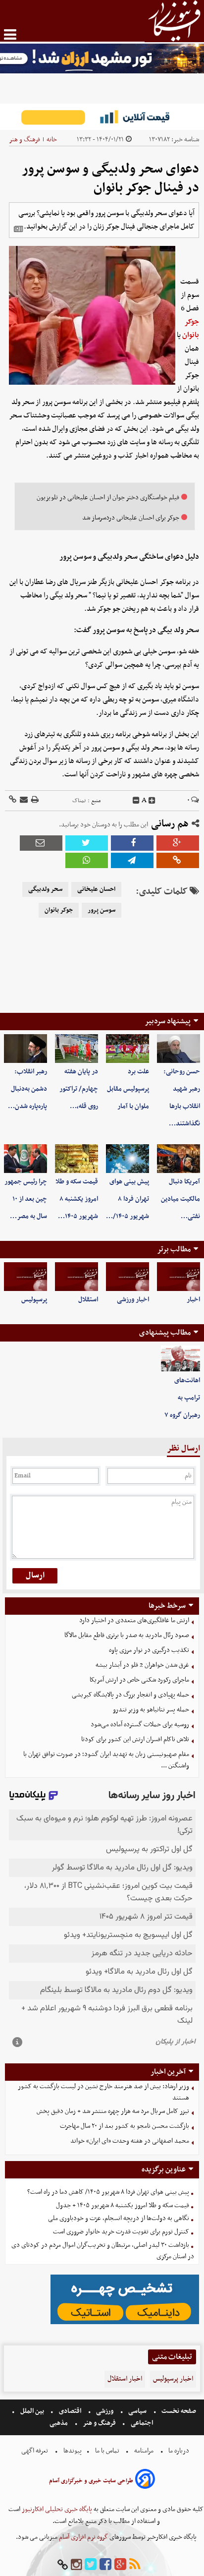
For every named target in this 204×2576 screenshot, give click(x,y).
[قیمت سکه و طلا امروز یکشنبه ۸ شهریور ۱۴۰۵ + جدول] (76, 1159)
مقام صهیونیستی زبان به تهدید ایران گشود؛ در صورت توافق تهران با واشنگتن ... (106, 1760)
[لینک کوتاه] (13, 800)
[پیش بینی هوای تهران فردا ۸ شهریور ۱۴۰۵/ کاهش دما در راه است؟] (127, 1159)
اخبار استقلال (125, 2379)
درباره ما (179, 2451)
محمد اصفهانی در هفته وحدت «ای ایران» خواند (130, 2141)
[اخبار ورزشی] (127, 1277)
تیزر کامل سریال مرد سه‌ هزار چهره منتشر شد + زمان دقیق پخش (113, 2111)
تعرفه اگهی (35, 2451)
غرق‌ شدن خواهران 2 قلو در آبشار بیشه (142, 1665)
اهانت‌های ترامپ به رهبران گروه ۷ (182, 1398)
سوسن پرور (102, 910)
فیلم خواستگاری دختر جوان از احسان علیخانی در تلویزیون (108, 498)
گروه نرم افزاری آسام (83, 2537)
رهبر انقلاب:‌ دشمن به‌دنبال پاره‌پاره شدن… (27, 1089)
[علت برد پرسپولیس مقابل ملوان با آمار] (127, 1049)
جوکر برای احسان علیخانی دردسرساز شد (131, 518)
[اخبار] (178, 1277)
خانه (52, 140)
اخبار (193, 1300)
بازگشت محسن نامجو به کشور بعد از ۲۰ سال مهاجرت (125, 2126)
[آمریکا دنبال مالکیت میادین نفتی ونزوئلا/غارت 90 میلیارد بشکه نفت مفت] (178, 1159)
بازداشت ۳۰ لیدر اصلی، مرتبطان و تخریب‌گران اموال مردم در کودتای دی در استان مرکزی (103, 2251)
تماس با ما (107, 2451)
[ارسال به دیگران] (23, 800)
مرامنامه (144, 2451)
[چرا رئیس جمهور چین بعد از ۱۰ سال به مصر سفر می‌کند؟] (25, 1159)
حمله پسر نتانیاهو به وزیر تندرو (151, 1710)
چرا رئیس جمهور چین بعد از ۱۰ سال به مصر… (26, 1199)
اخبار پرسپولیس (173, 2379)
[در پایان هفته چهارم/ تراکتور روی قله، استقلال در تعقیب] (76, 1049)
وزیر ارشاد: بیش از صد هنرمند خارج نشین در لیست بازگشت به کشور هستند (103, 2092)
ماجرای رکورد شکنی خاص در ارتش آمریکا (139, 1680)
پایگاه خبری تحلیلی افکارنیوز (56, 2509)
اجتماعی (142, 2423)
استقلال (88, 1300)
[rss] (135, 2565)
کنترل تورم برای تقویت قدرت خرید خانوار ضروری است (121, 2232)
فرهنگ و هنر (25, 140)
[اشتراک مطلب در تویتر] (87, 843)
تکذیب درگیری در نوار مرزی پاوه (149, 1650)
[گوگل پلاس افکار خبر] (120, 2565)
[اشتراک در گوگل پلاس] (178, 843)
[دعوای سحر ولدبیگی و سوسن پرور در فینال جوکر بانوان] (132, 860)
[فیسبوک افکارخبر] (105, 2565)
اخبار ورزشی (133, 1300)
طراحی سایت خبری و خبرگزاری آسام (91, 2481)
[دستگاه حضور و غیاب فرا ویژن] (125, 2323)
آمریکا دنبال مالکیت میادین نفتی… (180, 1199)
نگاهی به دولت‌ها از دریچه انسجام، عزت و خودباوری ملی (119, 2218)
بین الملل (32, 2411)
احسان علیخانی (96, 889)
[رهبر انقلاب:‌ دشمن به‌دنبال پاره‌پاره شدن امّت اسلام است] (25, 1049)
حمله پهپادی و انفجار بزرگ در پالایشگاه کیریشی (130, 1695)
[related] (18, 229)
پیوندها (72, 2451)
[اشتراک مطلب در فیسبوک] (132, 843)
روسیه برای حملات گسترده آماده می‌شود (140, 1725)
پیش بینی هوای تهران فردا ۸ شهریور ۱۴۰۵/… (127, 1199)
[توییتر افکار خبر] (91, 2565)
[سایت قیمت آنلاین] (102, 117)
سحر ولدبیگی (45, 889)
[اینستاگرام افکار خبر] (76, 2565)
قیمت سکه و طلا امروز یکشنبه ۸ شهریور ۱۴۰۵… (77, 1199)
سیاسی (137, 2411)
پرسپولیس (34, 1300)
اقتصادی (70, 2411)
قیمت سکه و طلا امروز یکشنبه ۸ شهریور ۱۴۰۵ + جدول (123, 2205)
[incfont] (152, 801)
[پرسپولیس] (25, 1277)
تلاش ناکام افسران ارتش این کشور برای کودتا (135, 1739)
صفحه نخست (178, 2411)
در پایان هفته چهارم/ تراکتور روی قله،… (79, 1089)
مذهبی (59, 2423)
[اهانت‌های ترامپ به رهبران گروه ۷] (180, 1359)
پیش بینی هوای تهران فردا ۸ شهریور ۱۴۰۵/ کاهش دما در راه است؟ (108, 2192)
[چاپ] (34, 800)
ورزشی (105, 2411)
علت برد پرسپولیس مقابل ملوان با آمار (128, 1089)
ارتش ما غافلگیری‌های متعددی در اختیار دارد (134, 1620)
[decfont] (136, 801)
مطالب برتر (174, 1249)
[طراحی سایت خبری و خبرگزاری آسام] (145, 2481)
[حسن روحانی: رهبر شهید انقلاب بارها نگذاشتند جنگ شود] (178, 1049)
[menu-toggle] (10, 34)
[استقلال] (76, 1277)
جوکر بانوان (191, 328)
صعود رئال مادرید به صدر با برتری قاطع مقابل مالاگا (127, 1635)
